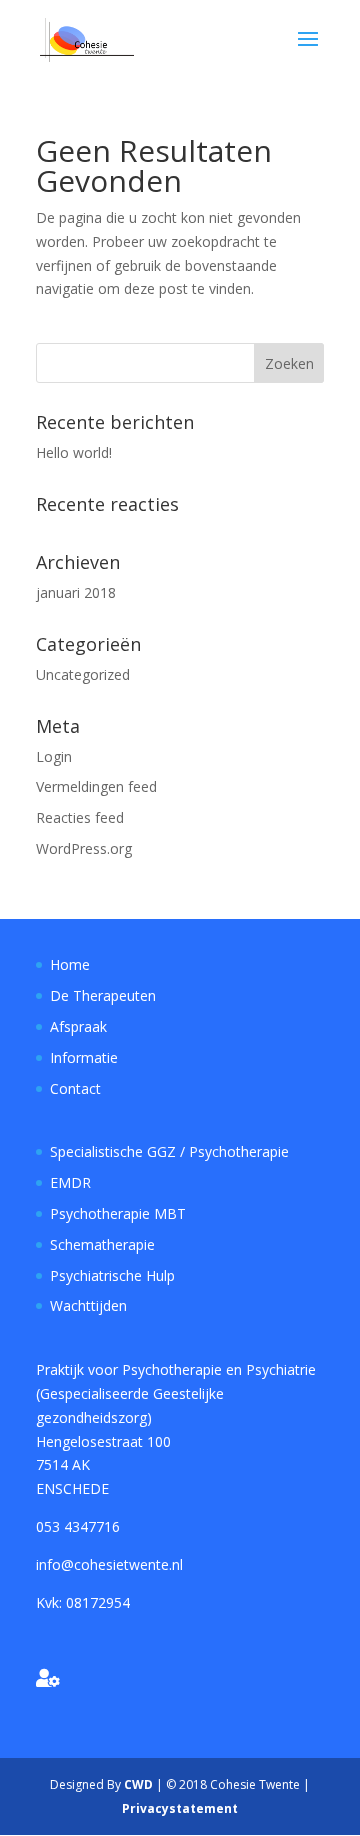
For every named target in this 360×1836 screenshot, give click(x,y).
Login (54, 756)
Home (70, 964)
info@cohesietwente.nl (109, 1564)
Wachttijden (88, 1305)
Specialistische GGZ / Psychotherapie (169, 1151)
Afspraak (78, 1026)
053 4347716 (78, 1526)
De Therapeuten (103, 995)
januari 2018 (76, 592)
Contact (75, 1088)
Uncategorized (83, 674)
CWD (138, 1784)
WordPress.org (84, 848)
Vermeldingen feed (96, 786)
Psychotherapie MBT (118, 1213)
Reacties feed (80, 817)
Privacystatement (180, 1808)
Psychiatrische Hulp (112, 1275)
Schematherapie (102, 1244)
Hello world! (74, 452)
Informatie (84, 1057)
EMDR (70, 1182)
